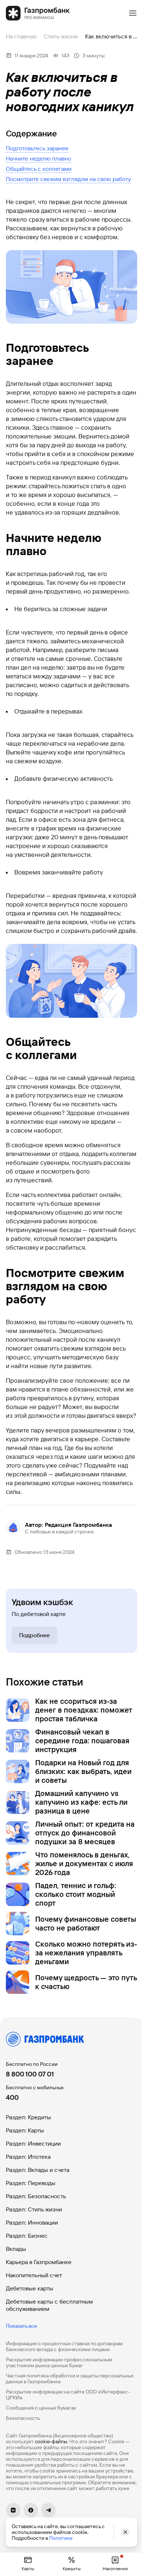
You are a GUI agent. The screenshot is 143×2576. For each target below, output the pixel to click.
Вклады (16, 2249)
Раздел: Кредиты (28, 2117)
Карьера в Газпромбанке (39, 2262)
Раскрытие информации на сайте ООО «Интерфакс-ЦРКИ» (68, 2395)
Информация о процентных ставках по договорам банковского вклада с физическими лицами (64, 2346)
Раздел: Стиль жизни (34, 2209)
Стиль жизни (61, 36)
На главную (21, 36)
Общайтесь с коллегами (39, 169)
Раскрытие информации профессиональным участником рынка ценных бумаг (59, 2362)
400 (12, 2097)
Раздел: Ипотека (28, 2157)
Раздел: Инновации (32, 2223)
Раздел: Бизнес (27, 2236)
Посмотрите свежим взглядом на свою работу (68, 179)
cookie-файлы (51, 2441)
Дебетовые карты (30, 2288)
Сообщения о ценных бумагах (41, 2408)
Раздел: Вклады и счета (38, 2170)
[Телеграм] (48, 2510)
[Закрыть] (125, 2532)
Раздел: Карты (25, 2130)
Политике (61, 2538)
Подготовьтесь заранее (37, 148)
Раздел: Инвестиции (33, 2144)
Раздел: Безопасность (36, 2196)
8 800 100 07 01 (30, 2074)
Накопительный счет (34, 2275)
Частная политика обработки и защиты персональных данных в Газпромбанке (70, 2379)
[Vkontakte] (13, 2510)
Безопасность (23, 2418)
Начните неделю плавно (38, 159)
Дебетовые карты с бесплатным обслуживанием (49, 2305)
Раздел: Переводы (31, 2183)
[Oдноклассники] (31, 2510)
